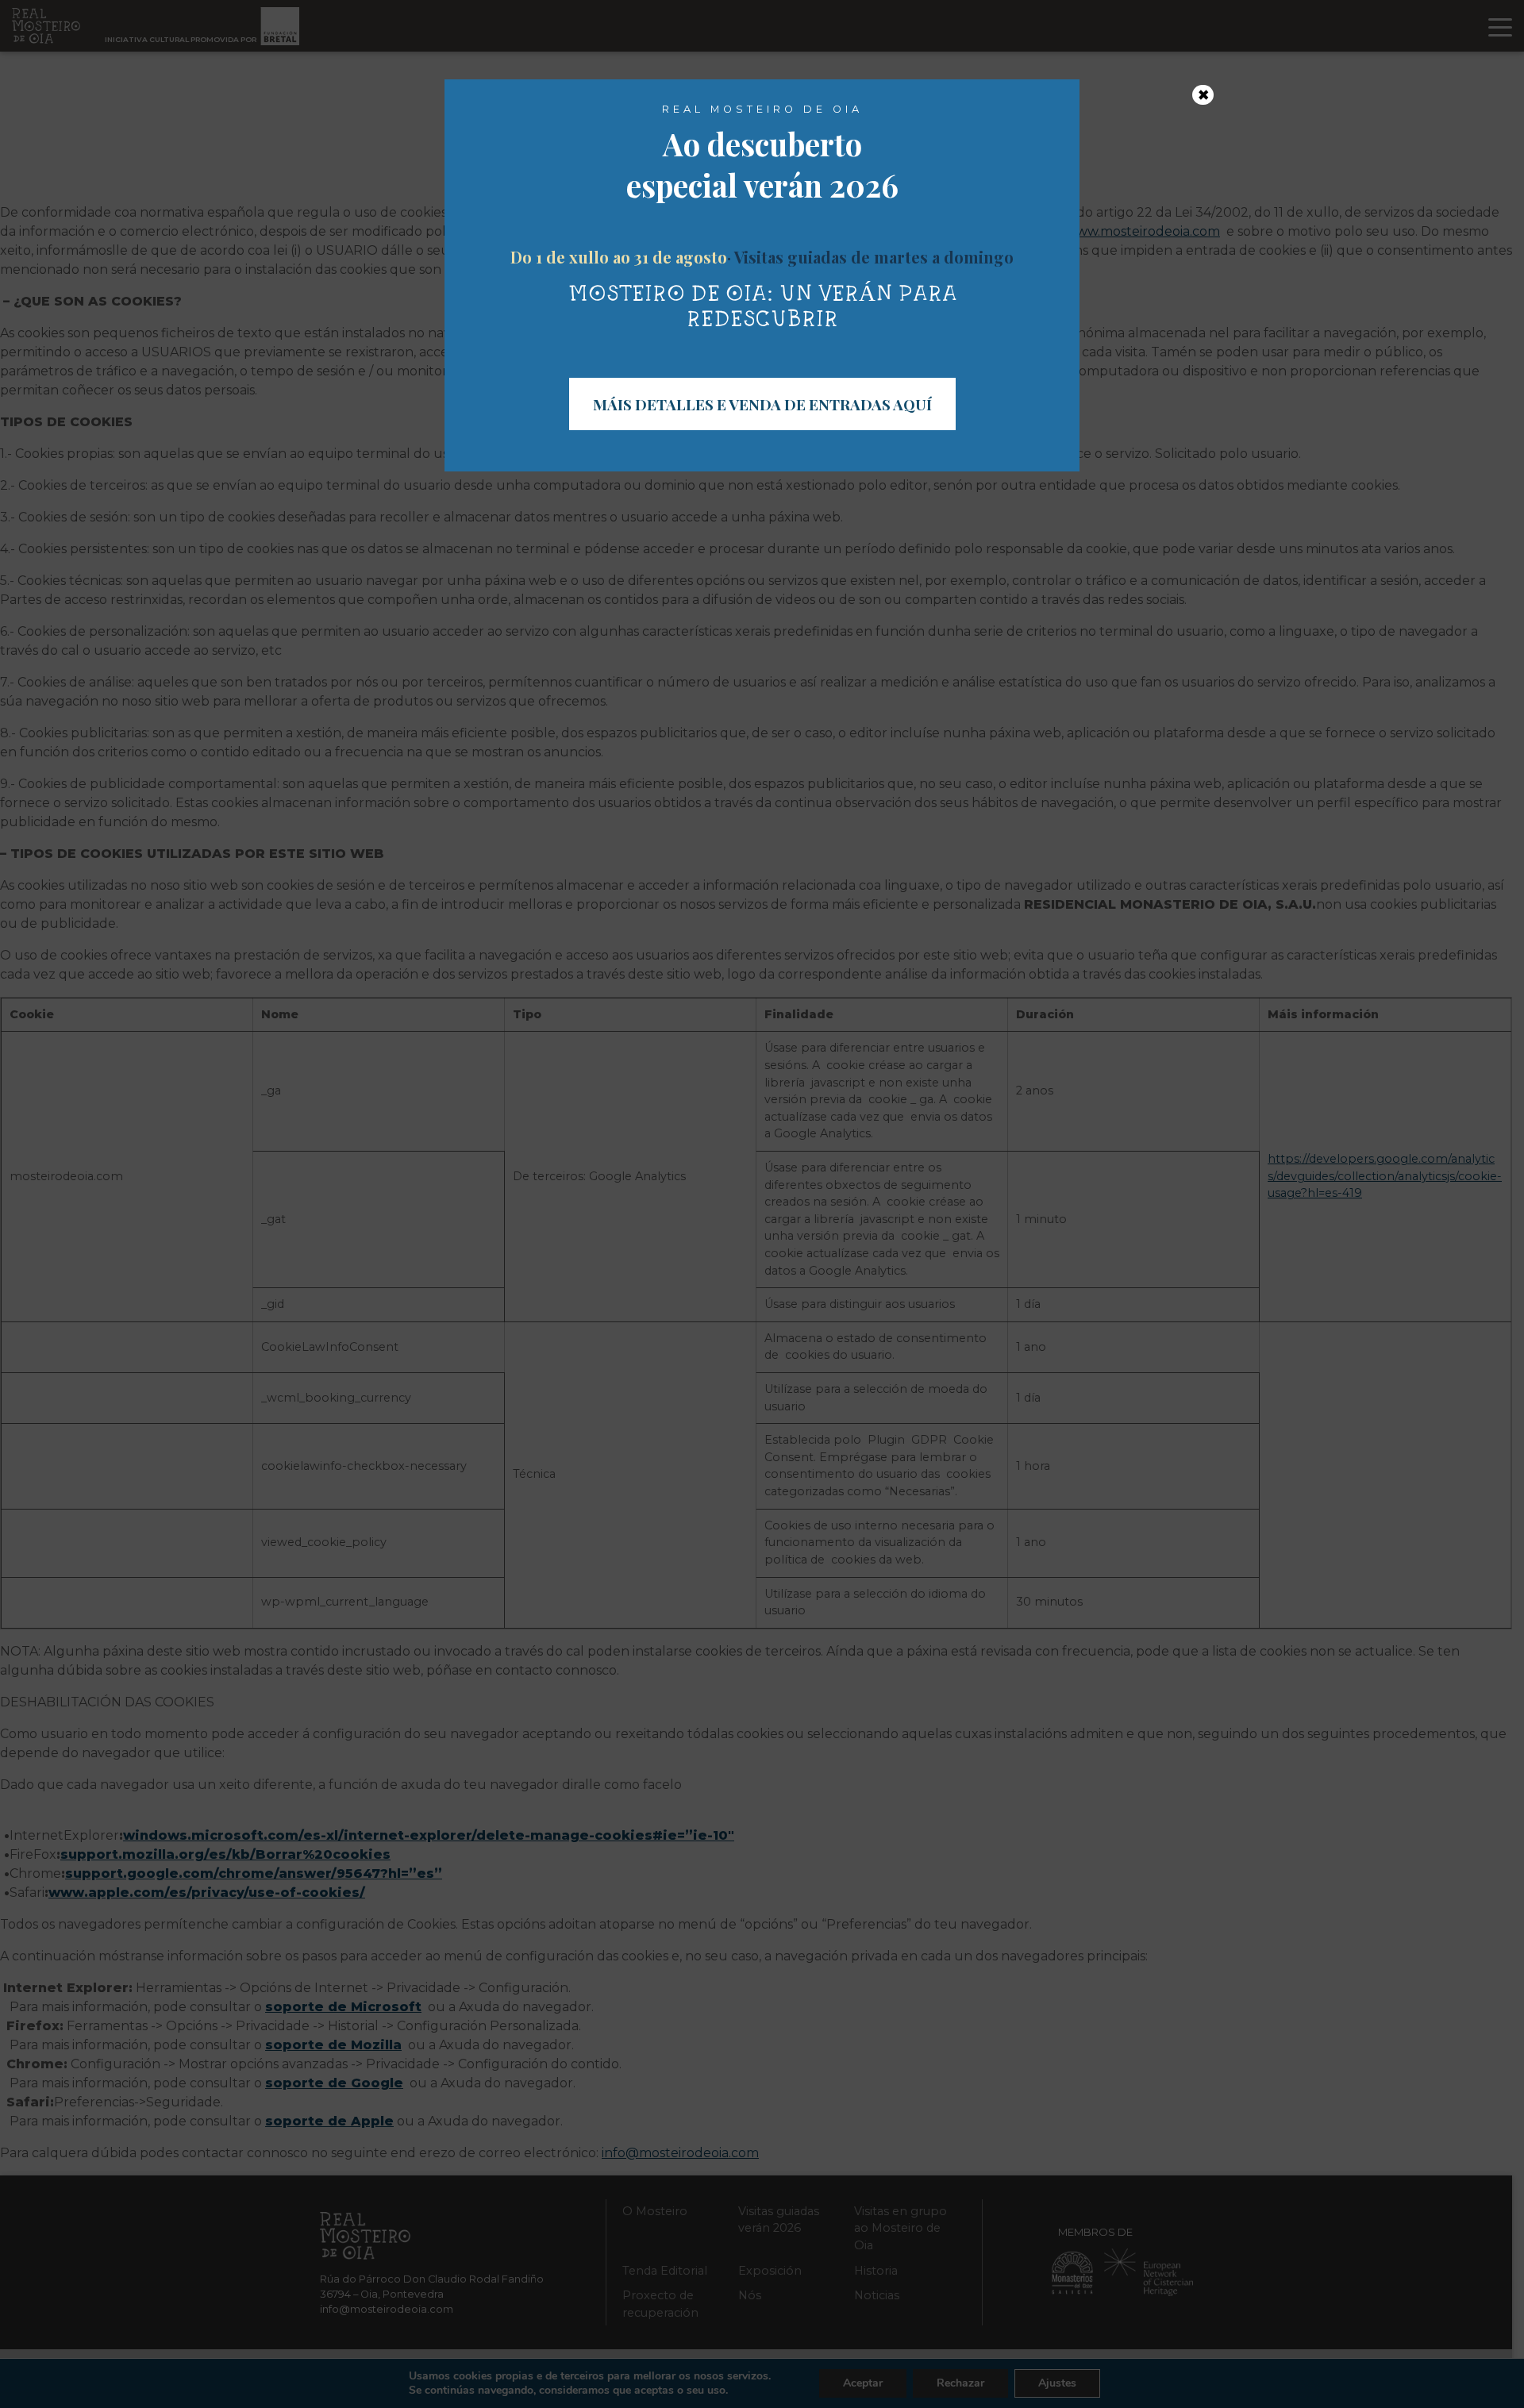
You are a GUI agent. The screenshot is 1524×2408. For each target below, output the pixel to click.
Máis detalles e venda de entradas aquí (762, 404)
